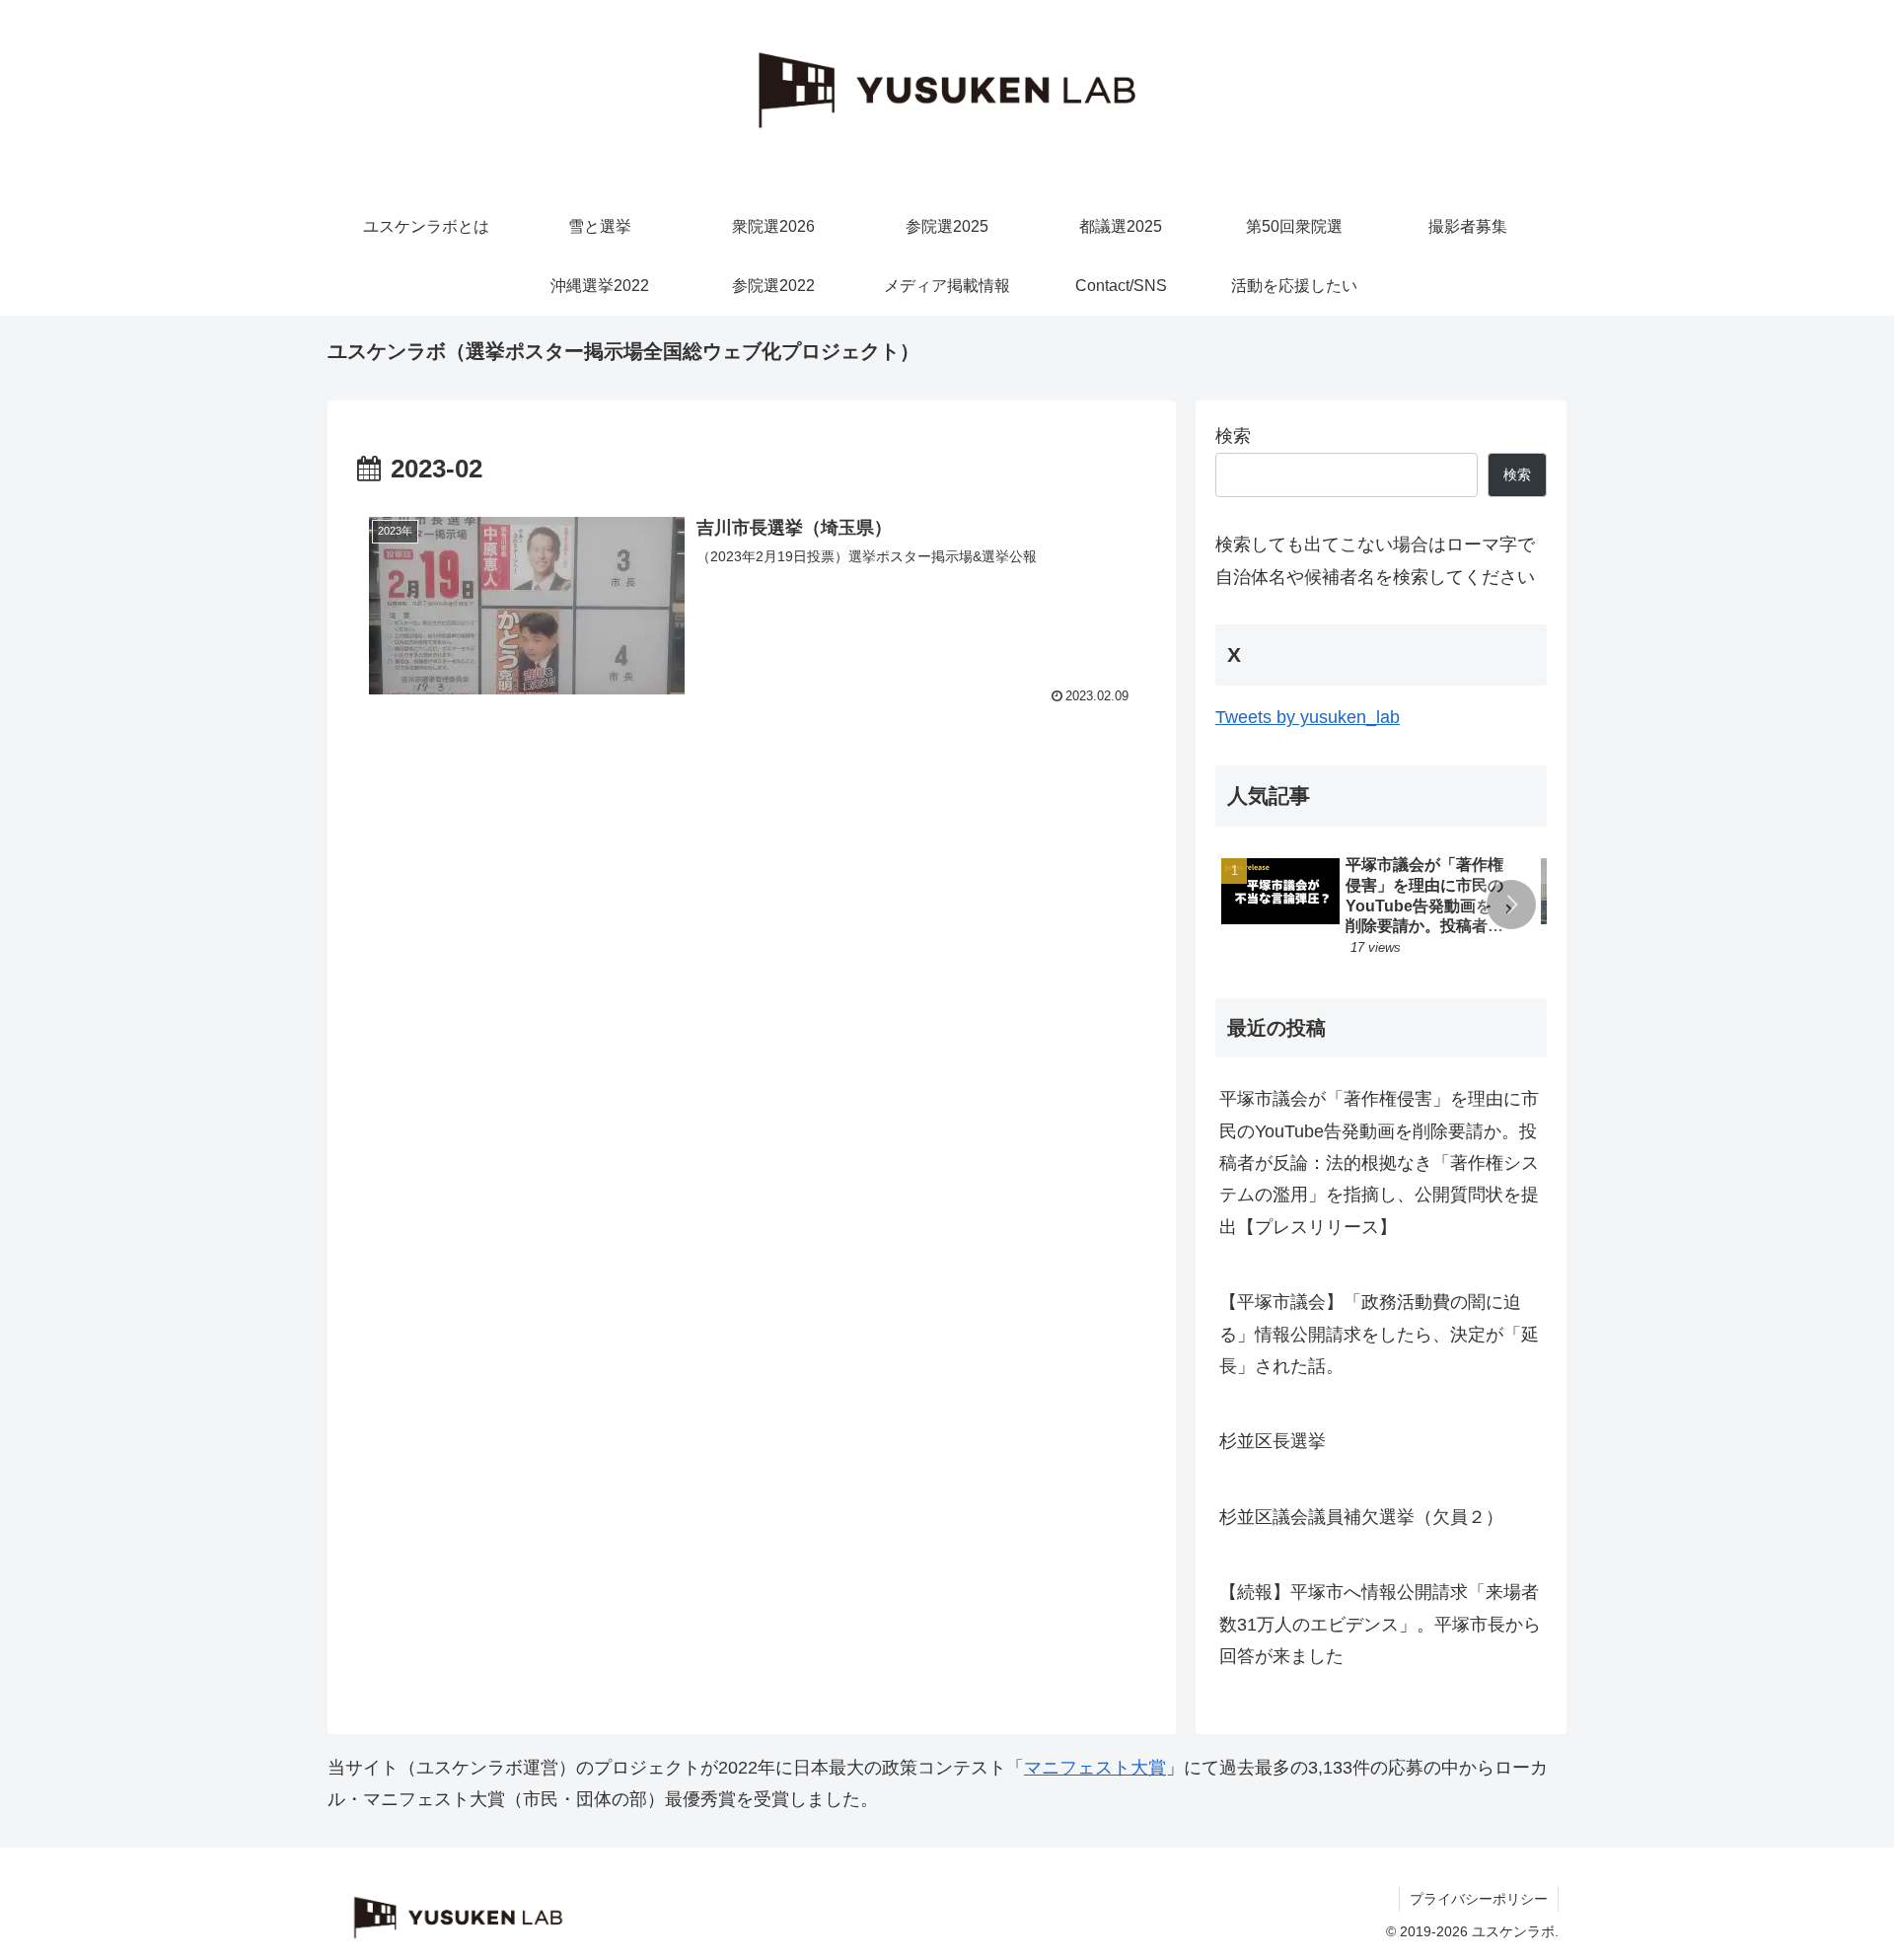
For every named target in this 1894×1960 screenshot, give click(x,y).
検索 (1233, 436)
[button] (1511, 905)
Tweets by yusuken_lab (1308, 717)
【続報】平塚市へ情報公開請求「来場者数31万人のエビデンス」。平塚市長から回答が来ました (1380, 1624)
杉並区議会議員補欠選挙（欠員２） (1361, 1517)
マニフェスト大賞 (1095, 1768)
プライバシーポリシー (1479, 1899)
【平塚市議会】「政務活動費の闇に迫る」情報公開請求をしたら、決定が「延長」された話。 (1379, 1334)
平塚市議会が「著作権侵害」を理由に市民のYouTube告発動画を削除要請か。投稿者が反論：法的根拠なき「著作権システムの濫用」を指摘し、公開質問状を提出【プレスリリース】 (1379, 1163)
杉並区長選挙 (1273, 1441)
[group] (1374, 908)
